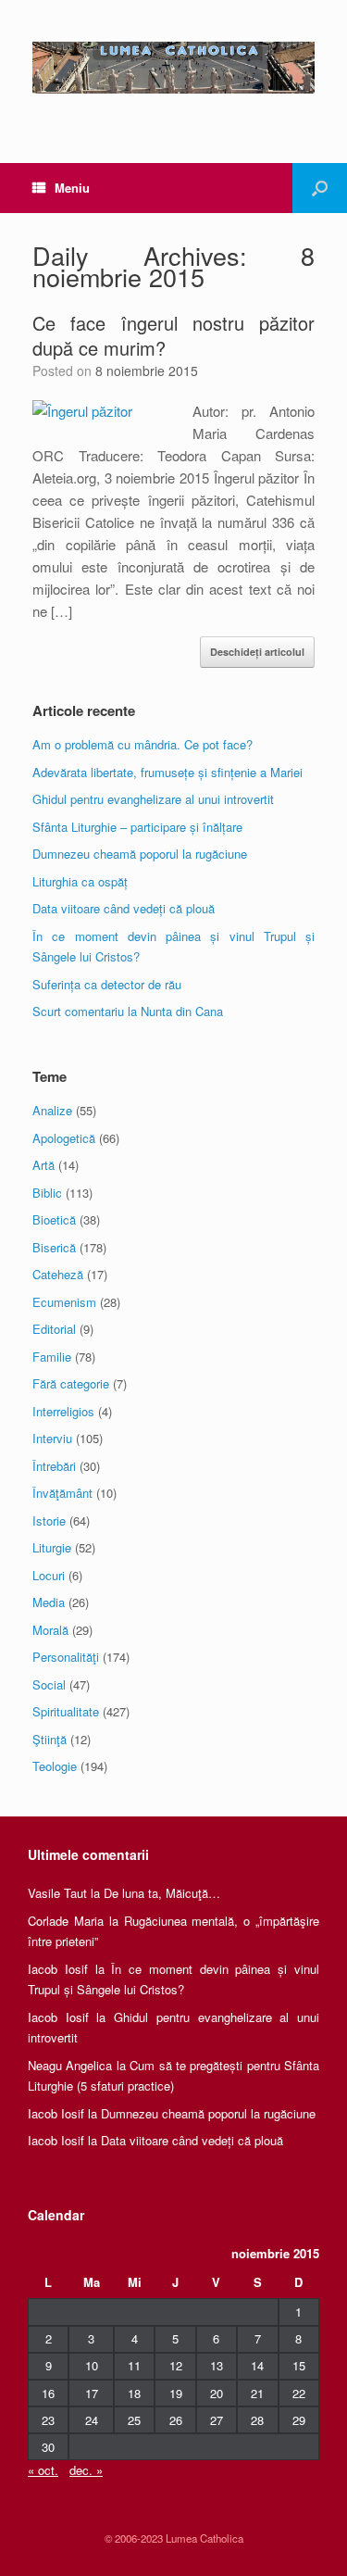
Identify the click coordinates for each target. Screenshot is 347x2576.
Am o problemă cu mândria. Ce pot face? (143, 744)
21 (257, 2393)
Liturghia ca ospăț (80, 881)
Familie (52, 1357)
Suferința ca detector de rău (107, 984)
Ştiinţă (50, 1739)
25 (134, 2420)
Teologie (55, 1766)
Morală (50, 1630)
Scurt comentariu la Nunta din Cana (128, 1011)
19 (176, 2393)
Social (49, 1684)
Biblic (47, 1193)
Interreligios (63, 1411)
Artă (43, 1165)
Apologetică (64, 1138)
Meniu (72, 188)
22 (299, 2393)
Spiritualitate (66, 1711)
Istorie (49, 1520)
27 (217, 2420)
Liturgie (52, 1547)
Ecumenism (64, 1302)
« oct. (43, 2470)
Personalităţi (66, 1657)
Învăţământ (62, 1493)
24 (92, 2420)
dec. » (86, 2470)
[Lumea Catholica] (173, 68)
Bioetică (54, 1219)
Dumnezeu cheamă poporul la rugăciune (140, 854)
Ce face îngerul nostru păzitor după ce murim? (173, 335)
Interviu (52, 1438)
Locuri (49, 1575)
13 (217, 2365)
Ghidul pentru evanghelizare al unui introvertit (153, 799)
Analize (52, 1110)
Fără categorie (71, 1383)
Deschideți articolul (257, 652)
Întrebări (54, 1466)
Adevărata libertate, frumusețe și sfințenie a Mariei (167, 772)
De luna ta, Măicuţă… (162, 1893)
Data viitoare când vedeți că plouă (124, 908)
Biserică (54, 1247)
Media (49, 1602)
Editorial (54, 1329)
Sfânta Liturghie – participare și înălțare (137, 827)
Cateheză (58, 1274)
